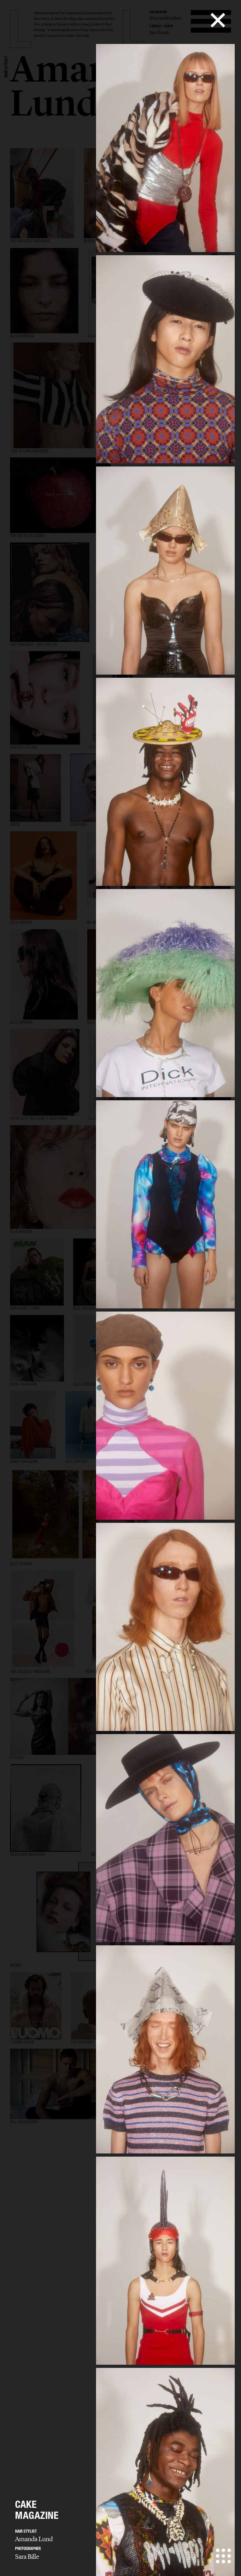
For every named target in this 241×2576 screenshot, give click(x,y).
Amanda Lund (34, 2539)
